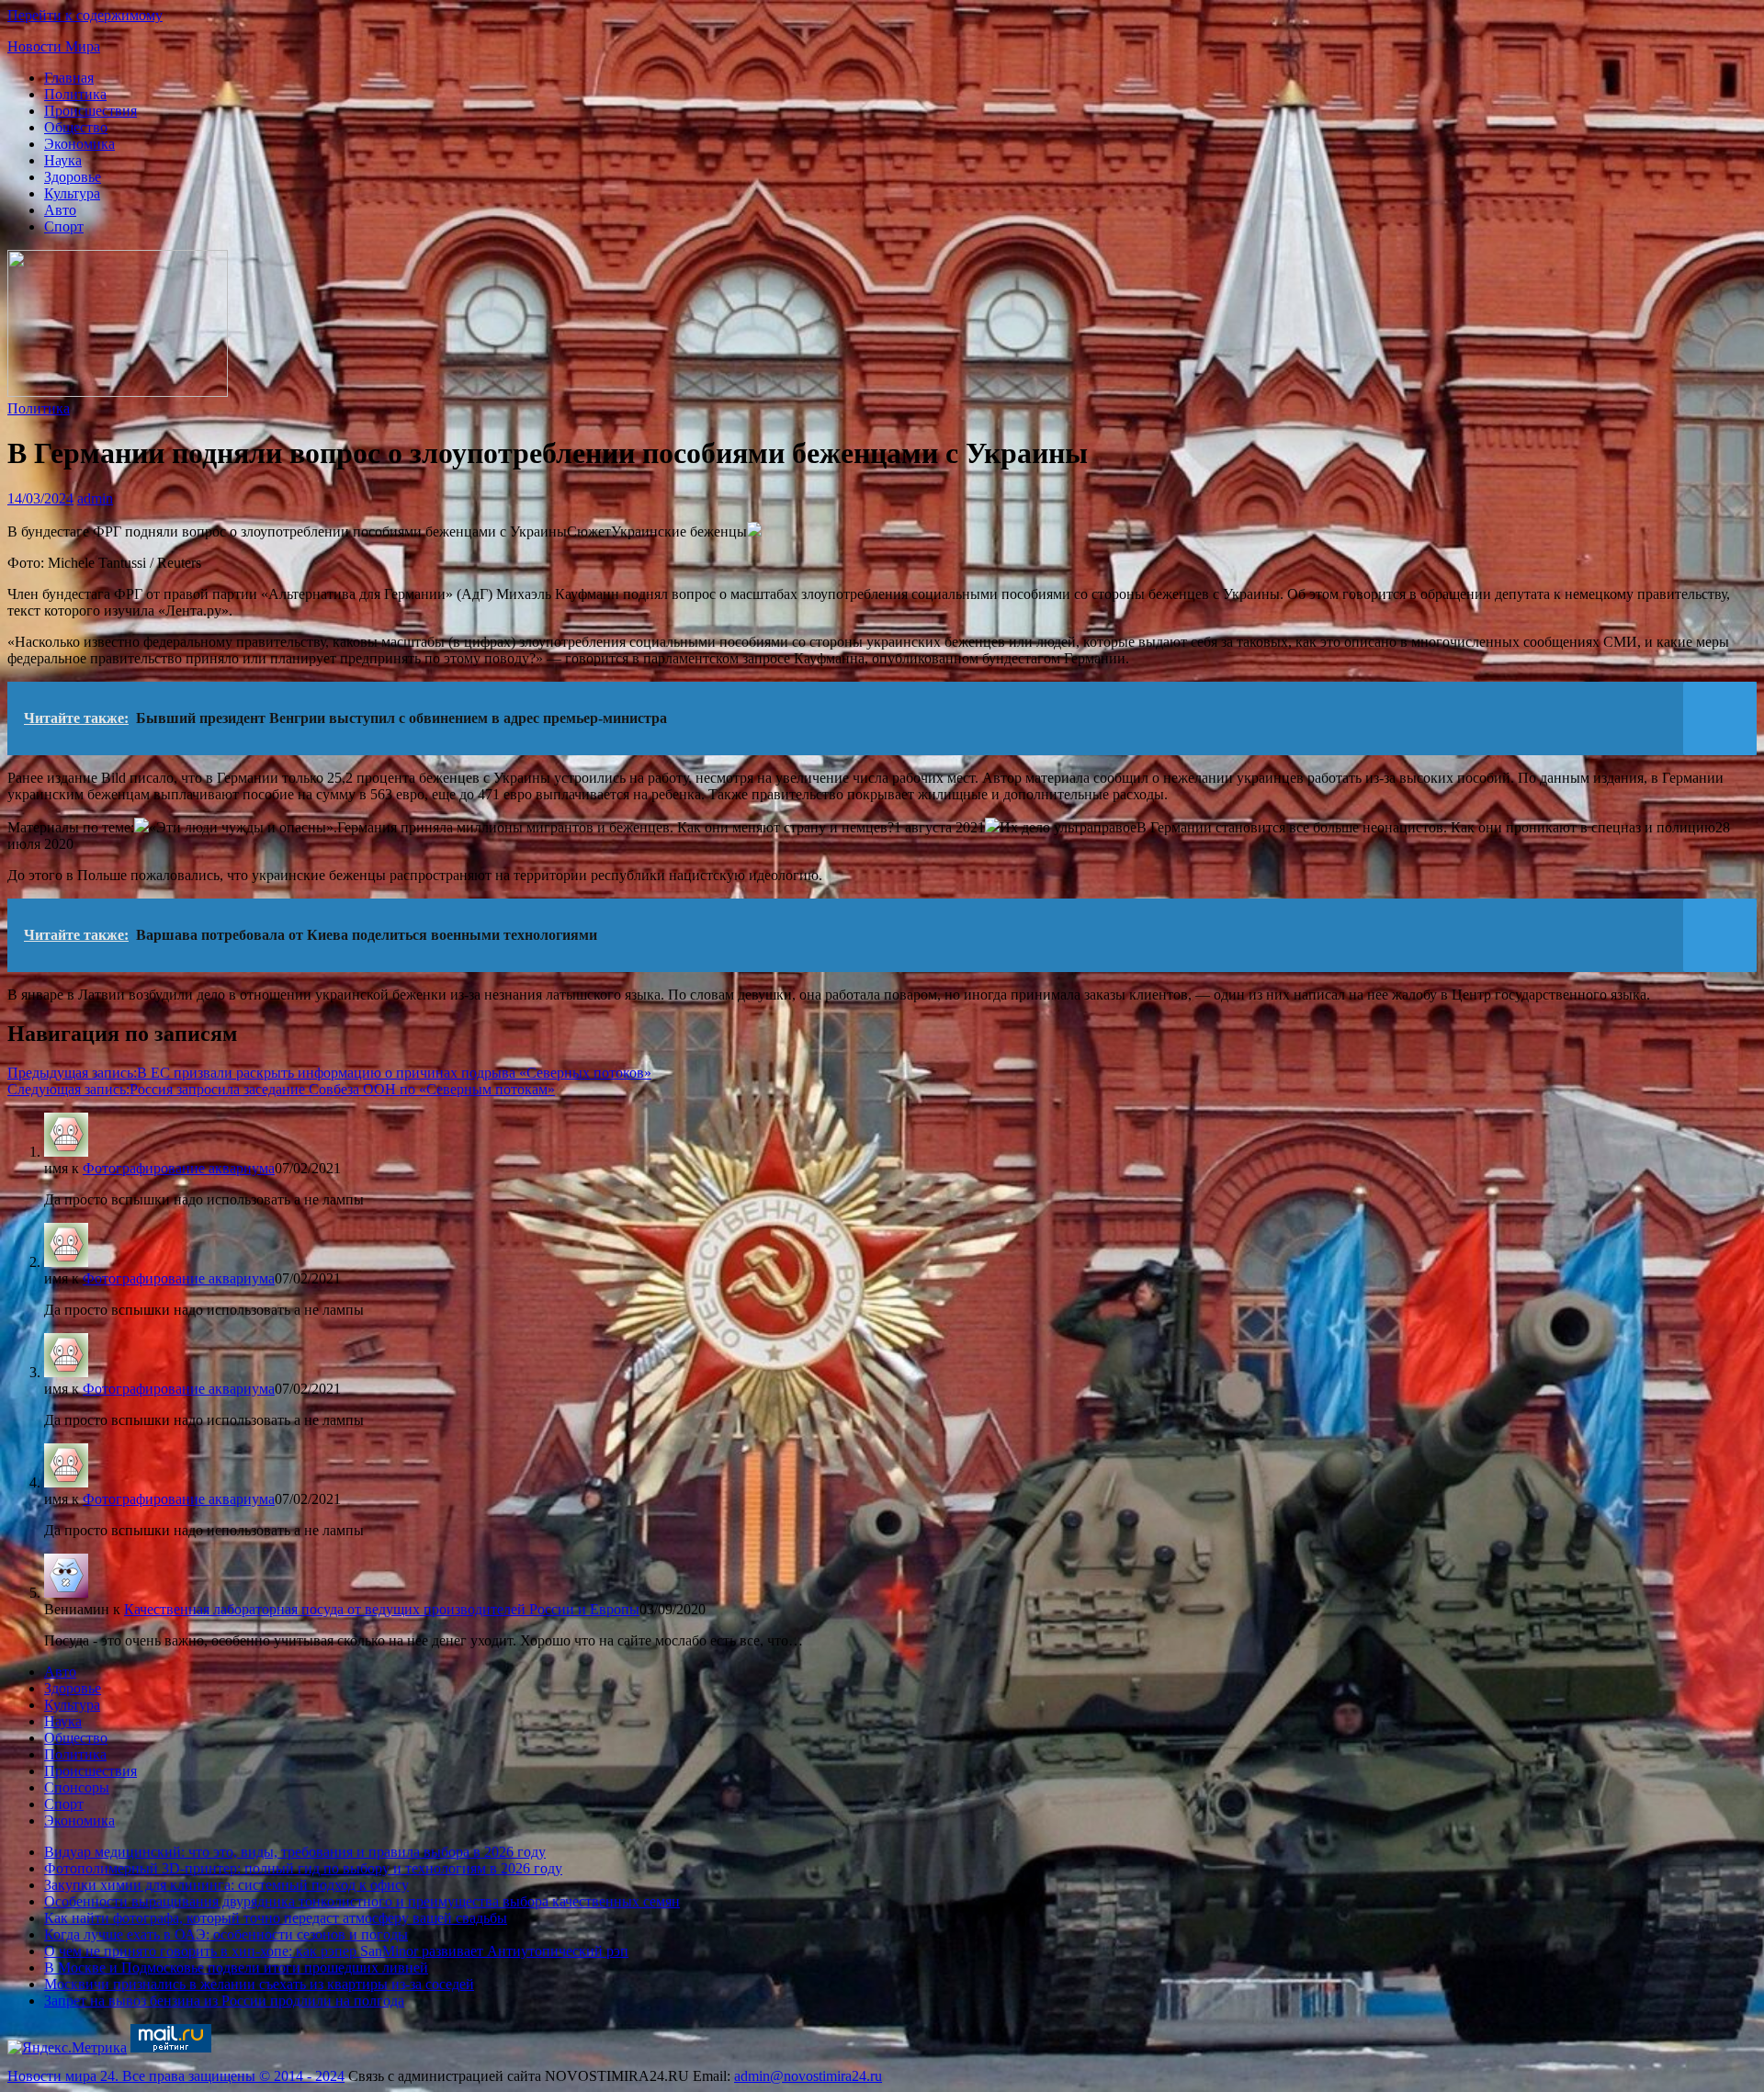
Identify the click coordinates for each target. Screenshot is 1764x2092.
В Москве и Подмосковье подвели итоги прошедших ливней (236, 1968)
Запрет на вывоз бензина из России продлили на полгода (224, 2001)
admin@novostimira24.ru (808, 2076)
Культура (72, 193)
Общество (76, 127)
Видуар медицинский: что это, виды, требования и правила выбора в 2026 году (295, 1852)
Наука (63, 160)
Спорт (64, 226)
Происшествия (90, 111)
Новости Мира (54, 46)
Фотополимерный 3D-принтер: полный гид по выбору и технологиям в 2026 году (303, 1868)
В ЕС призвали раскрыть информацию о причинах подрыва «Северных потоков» (329, 1073)
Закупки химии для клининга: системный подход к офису (226, 1885)
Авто (60, 210)
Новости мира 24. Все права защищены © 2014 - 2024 (176, 2076)
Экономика (79, 144)
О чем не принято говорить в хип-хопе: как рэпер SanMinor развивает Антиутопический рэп (336, 1951)
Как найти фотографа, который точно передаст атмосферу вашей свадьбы (276, 1918)
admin (95, 498)
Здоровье (73, 177)
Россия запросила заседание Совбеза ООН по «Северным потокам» (281, 1089)
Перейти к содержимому (85, 15)
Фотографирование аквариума (179, 1168)
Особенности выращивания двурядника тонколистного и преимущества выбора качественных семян (362, 1901)
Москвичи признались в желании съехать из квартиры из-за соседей (259, 1984)
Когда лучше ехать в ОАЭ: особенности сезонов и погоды (226, 1934)
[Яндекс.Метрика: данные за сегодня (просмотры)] (67, 2048)
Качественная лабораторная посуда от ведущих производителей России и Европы (382, 1609)
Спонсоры (77, 1787)
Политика (75, 94)
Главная (69, 78)
